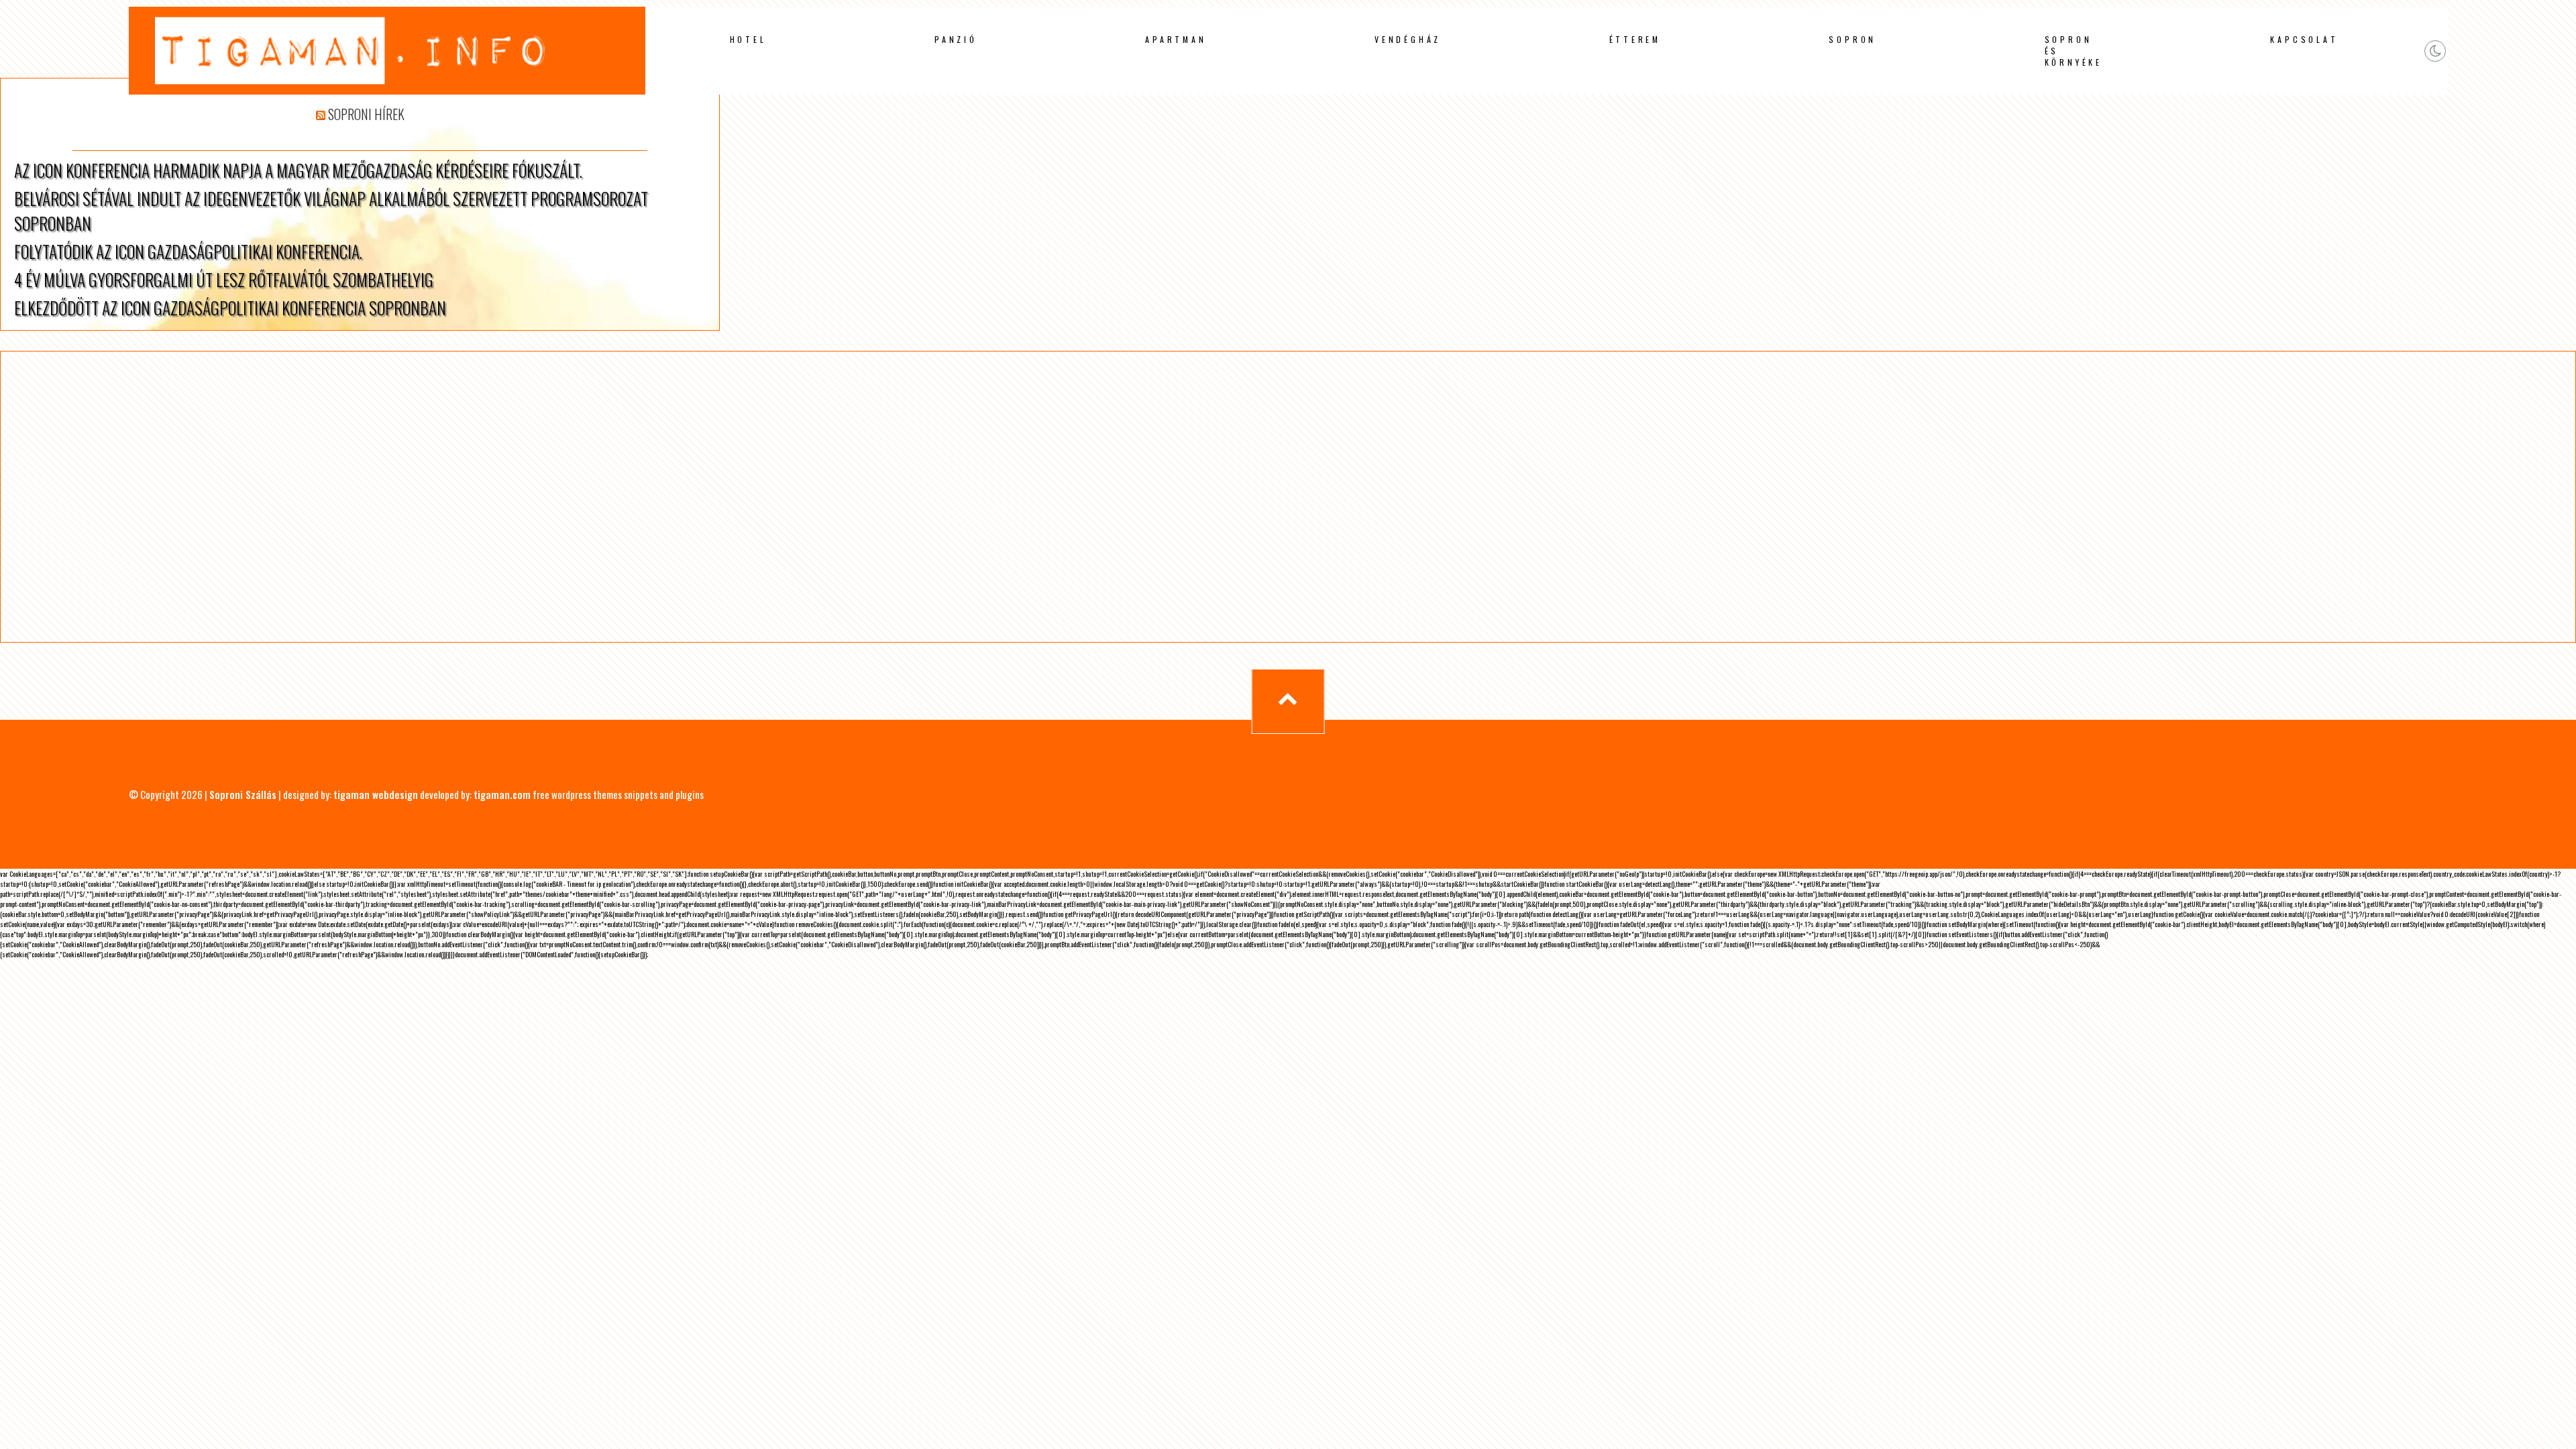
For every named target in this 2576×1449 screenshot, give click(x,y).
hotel (748, 39)
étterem (1635, 39)
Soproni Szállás (243, 794)
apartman (1176, 39)
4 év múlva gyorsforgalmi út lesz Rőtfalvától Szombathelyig (224, 279)
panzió (956, 39)
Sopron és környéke (2074, 51)
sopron (1853, 39)
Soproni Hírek (366, 114)
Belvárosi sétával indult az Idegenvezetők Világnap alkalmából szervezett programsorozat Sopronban (331, 211)
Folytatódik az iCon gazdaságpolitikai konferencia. (188, 251)
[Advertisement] (455, 497)
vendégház (1408, 39)
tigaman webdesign (376, 794)
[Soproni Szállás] (387, 92)
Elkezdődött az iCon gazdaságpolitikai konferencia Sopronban (230, 308)
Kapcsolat (2304, 39)
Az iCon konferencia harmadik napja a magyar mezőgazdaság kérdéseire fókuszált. (298, 170)
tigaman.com (502, 794)
